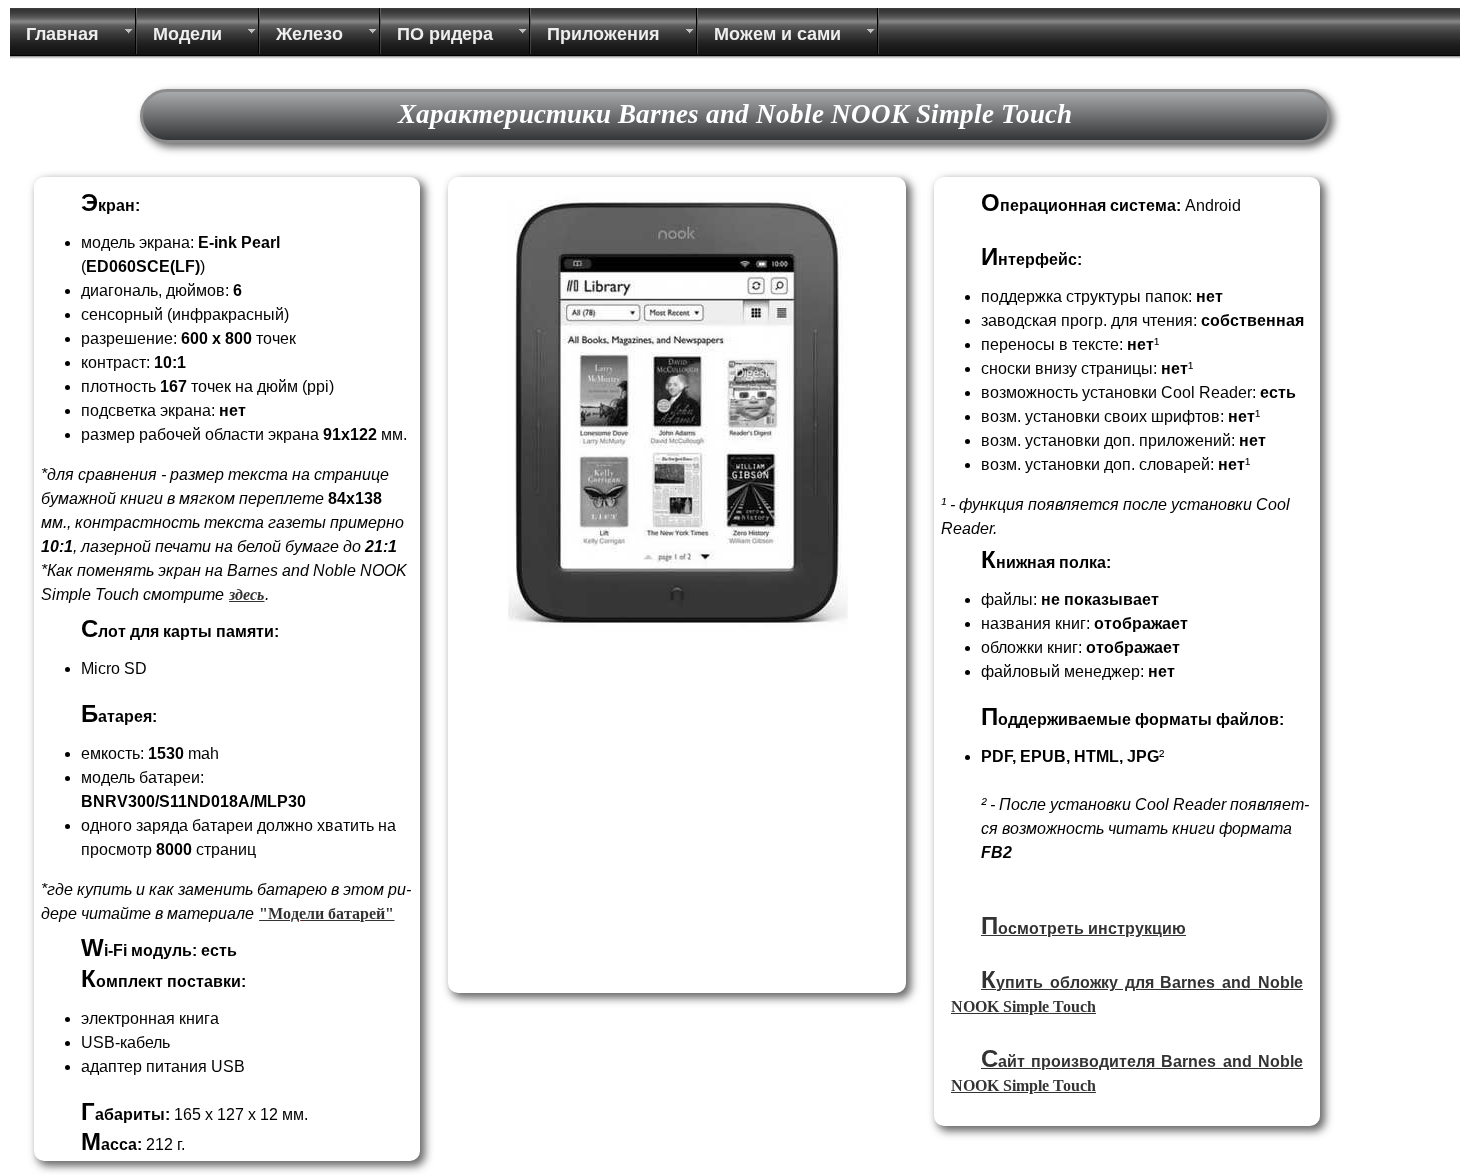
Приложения (603, 34)
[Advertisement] (623, 846)
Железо (309, 34)
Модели (187, 34)
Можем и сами (777, 34)
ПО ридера (445, 34)
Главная (62, 34)
